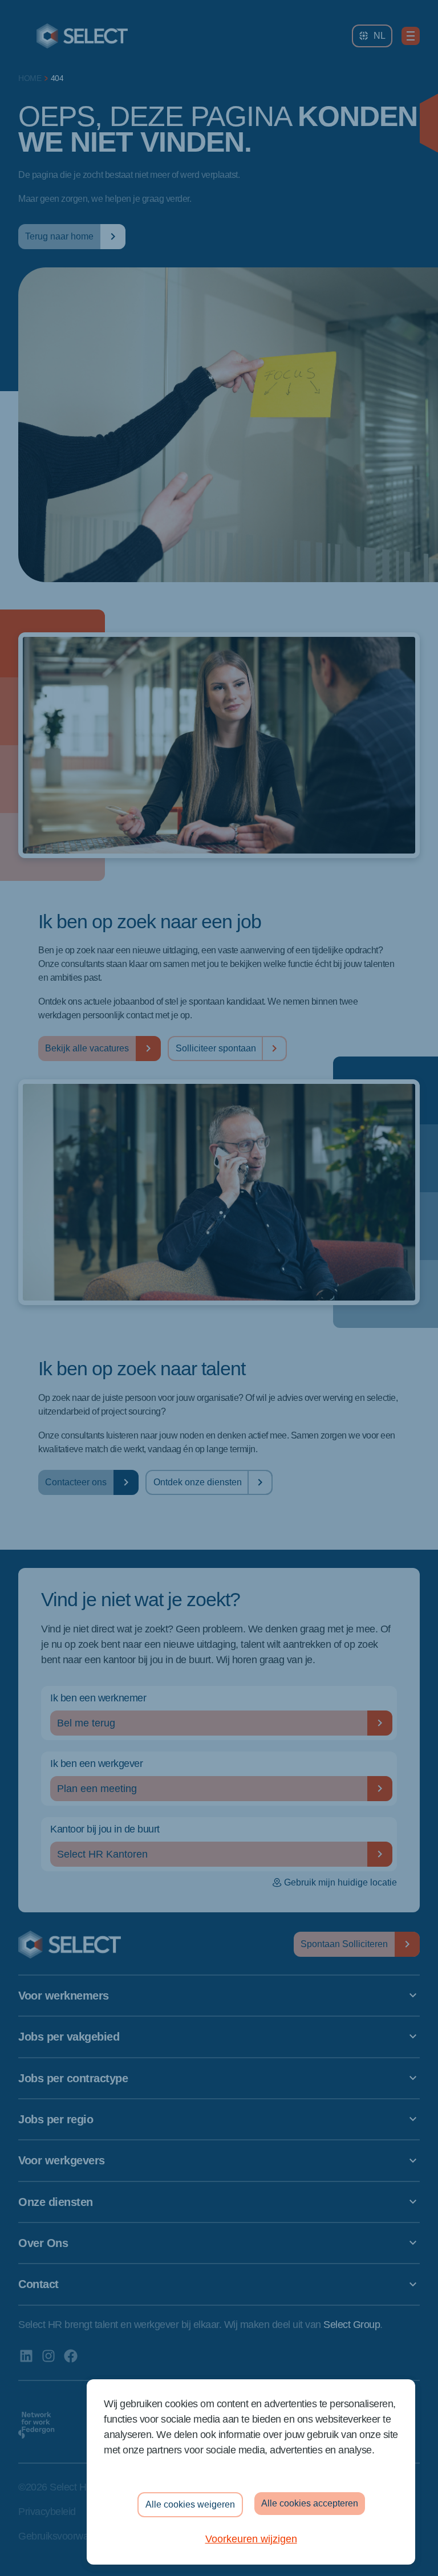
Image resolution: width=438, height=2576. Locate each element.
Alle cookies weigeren (190, 2504)
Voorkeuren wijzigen (251, 2539)
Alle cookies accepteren (310, 2503)
